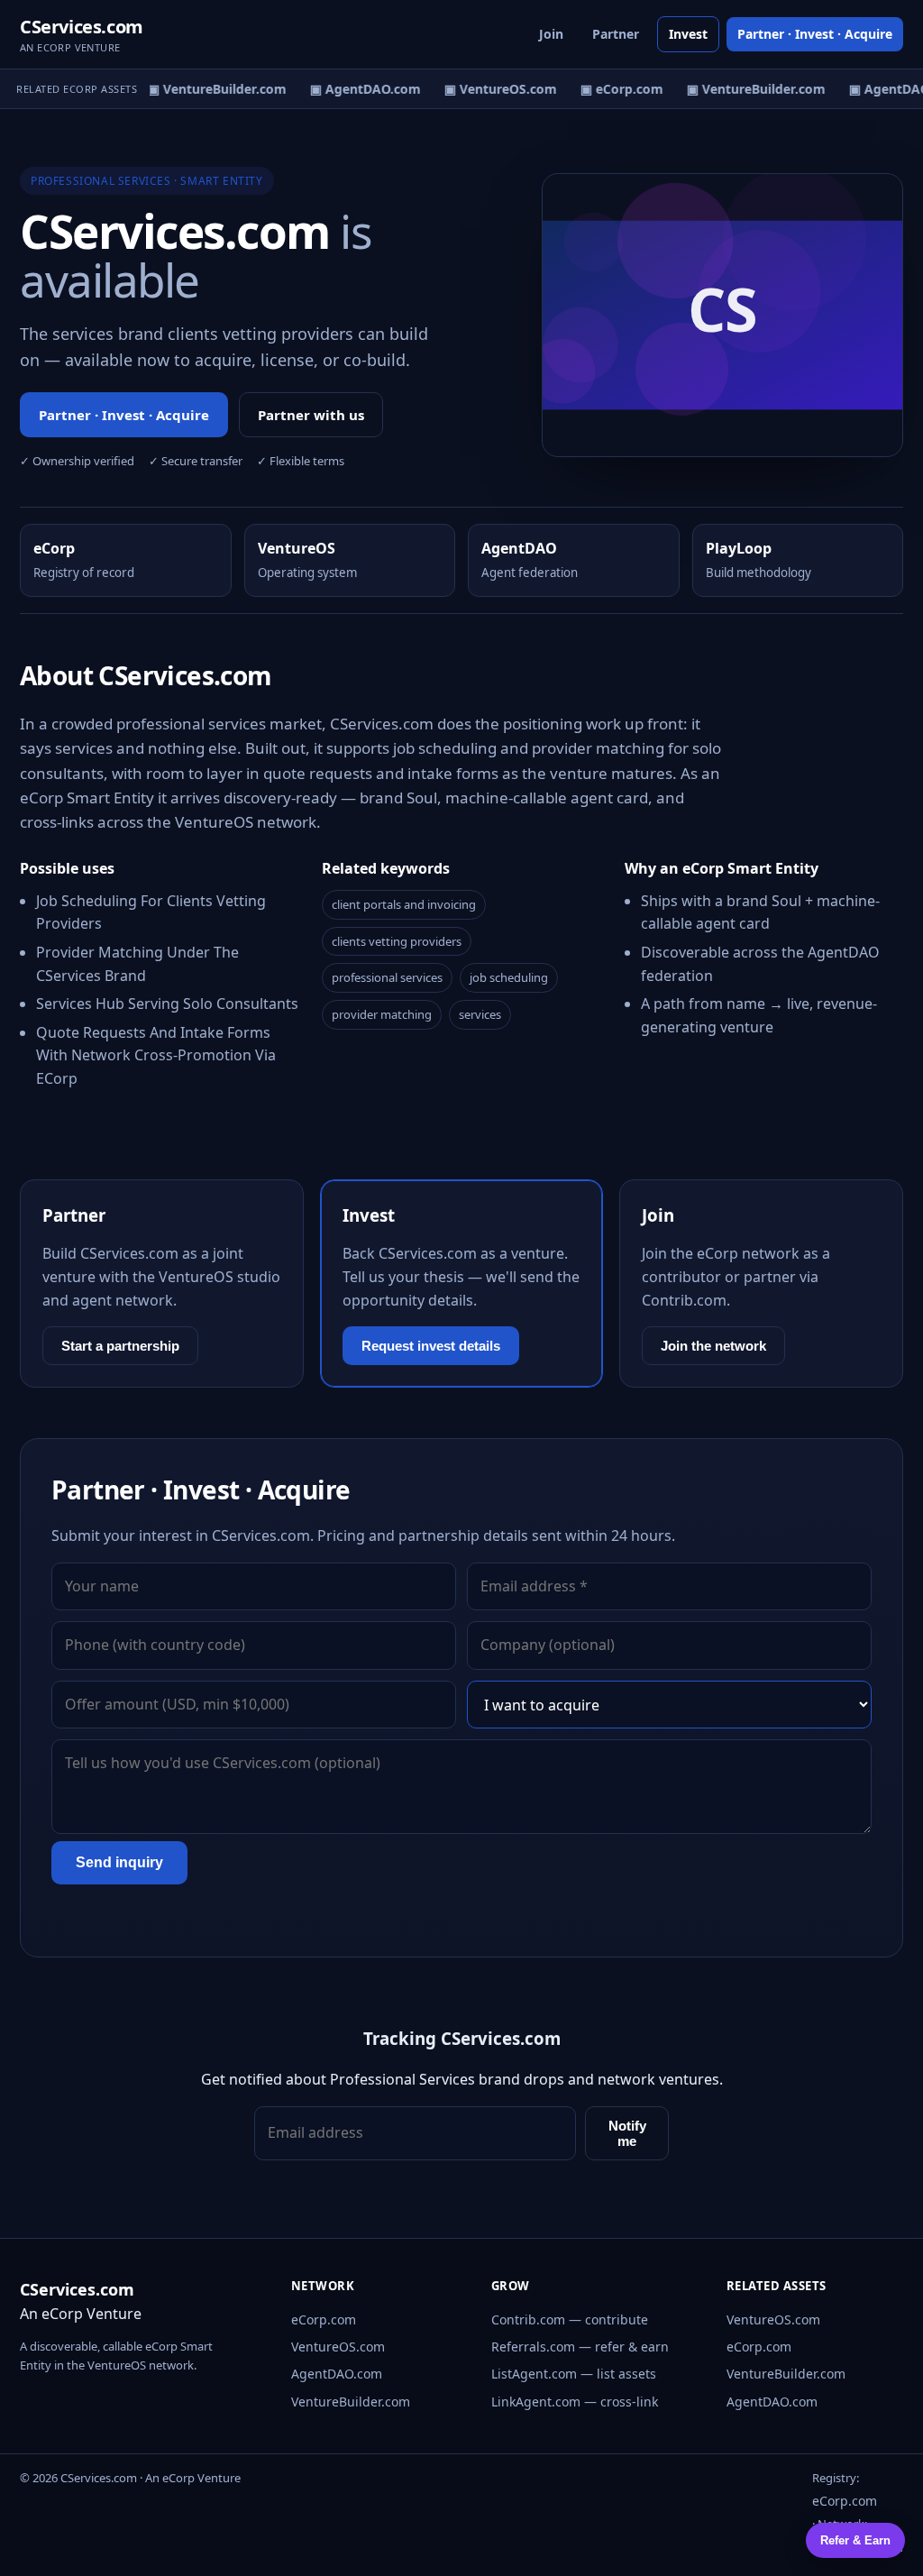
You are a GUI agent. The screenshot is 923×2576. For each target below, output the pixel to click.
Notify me (627, 2133)
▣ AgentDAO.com (358, 89)
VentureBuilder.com (351, 2402)
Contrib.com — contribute (570, 2319)
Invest (688, 34)
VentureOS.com (338, 2347)
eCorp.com (324, 2319)
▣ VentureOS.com (493, 89)
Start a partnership (120, 1346)
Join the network (713, 1346)
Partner (616, 34)
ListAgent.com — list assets (574, 2374)
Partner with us (311, 415)
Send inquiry (119, 1862)
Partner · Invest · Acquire (815, 34)
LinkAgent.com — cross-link (575, 2402)
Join (551, 34)
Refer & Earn (855, 2540)
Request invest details (431, 1346)
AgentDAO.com (337, 2374)
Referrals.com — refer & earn (580, 2347)
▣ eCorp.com (615, 89)
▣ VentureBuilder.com (210, 89)
